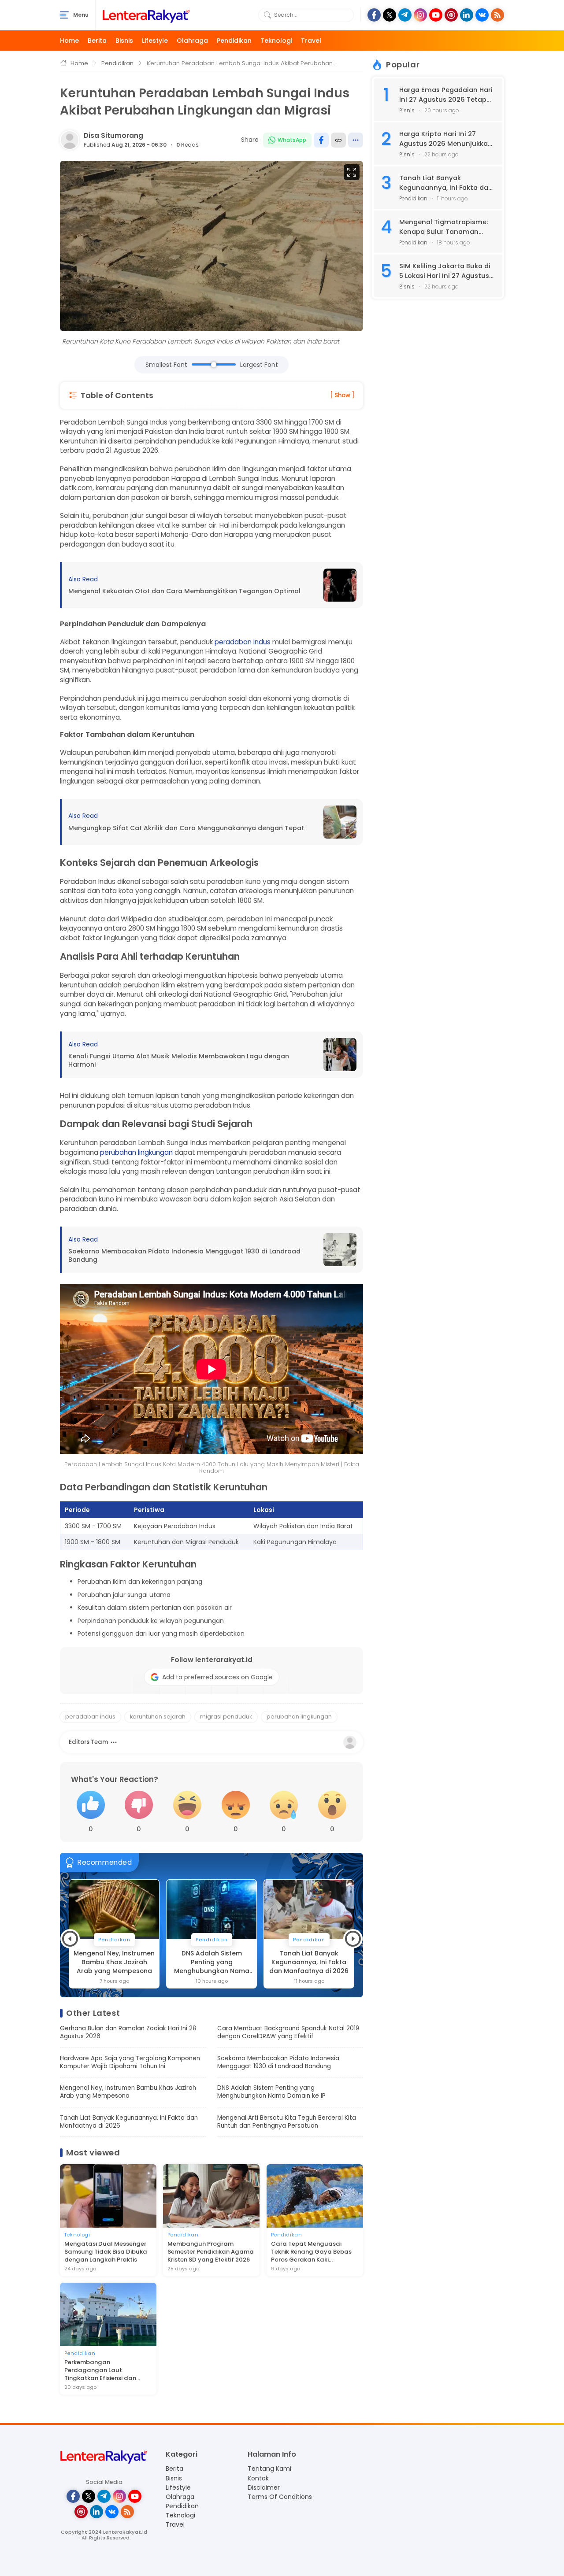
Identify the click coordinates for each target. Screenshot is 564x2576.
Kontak (258, 2478)
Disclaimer (264, 2487)
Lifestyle (155, 41)
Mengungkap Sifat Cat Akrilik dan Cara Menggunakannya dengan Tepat (186, 828)
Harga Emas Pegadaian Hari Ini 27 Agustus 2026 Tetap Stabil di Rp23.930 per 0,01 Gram (446, 95)
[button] (70, 1939)
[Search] (267, 15)
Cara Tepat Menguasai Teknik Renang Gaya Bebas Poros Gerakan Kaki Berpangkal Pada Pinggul (311, 2252)
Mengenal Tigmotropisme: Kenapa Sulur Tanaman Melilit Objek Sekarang (443, 227)
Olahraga (192, 41)
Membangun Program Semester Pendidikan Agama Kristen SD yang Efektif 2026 (211, 2252)
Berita (97, 41)
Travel (311, 41)
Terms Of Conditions (280, 2497)
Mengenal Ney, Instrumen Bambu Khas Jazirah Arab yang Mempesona (128, 2092)
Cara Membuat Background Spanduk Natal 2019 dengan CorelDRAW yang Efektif (288, 2033)
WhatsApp (292, 140)
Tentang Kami (269, 2469)
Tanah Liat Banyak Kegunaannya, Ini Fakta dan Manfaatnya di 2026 (211, 1962)
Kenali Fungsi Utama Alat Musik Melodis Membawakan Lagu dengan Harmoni (179, 1060)
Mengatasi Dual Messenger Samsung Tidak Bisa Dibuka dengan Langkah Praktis (106, 2252)
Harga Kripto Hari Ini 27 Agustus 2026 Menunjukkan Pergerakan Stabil (446, 139)
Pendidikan (234, 41)
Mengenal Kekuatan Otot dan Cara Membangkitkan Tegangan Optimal (184, 591)
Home (69, 41)
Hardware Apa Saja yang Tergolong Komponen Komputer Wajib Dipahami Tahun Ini (130, 2062)
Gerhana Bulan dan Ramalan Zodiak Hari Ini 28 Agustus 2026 (128, 2033)
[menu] (64, 15)
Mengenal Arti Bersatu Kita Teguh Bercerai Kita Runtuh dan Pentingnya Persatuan (309, 1962)
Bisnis (124, 41)
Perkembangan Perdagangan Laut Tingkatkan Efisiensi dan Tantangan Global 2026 (100, 2370)
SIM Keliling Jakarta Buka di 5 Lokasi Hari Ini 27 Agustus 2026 (445, 271)
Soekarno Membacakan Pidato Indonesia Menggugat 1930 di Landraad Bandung (184, 1255)
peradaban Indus (243, 642)
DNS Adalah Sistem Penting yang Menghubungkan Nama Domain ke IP (114, 1962)
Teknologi (276, 41)
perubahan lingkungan (136, 1152)
